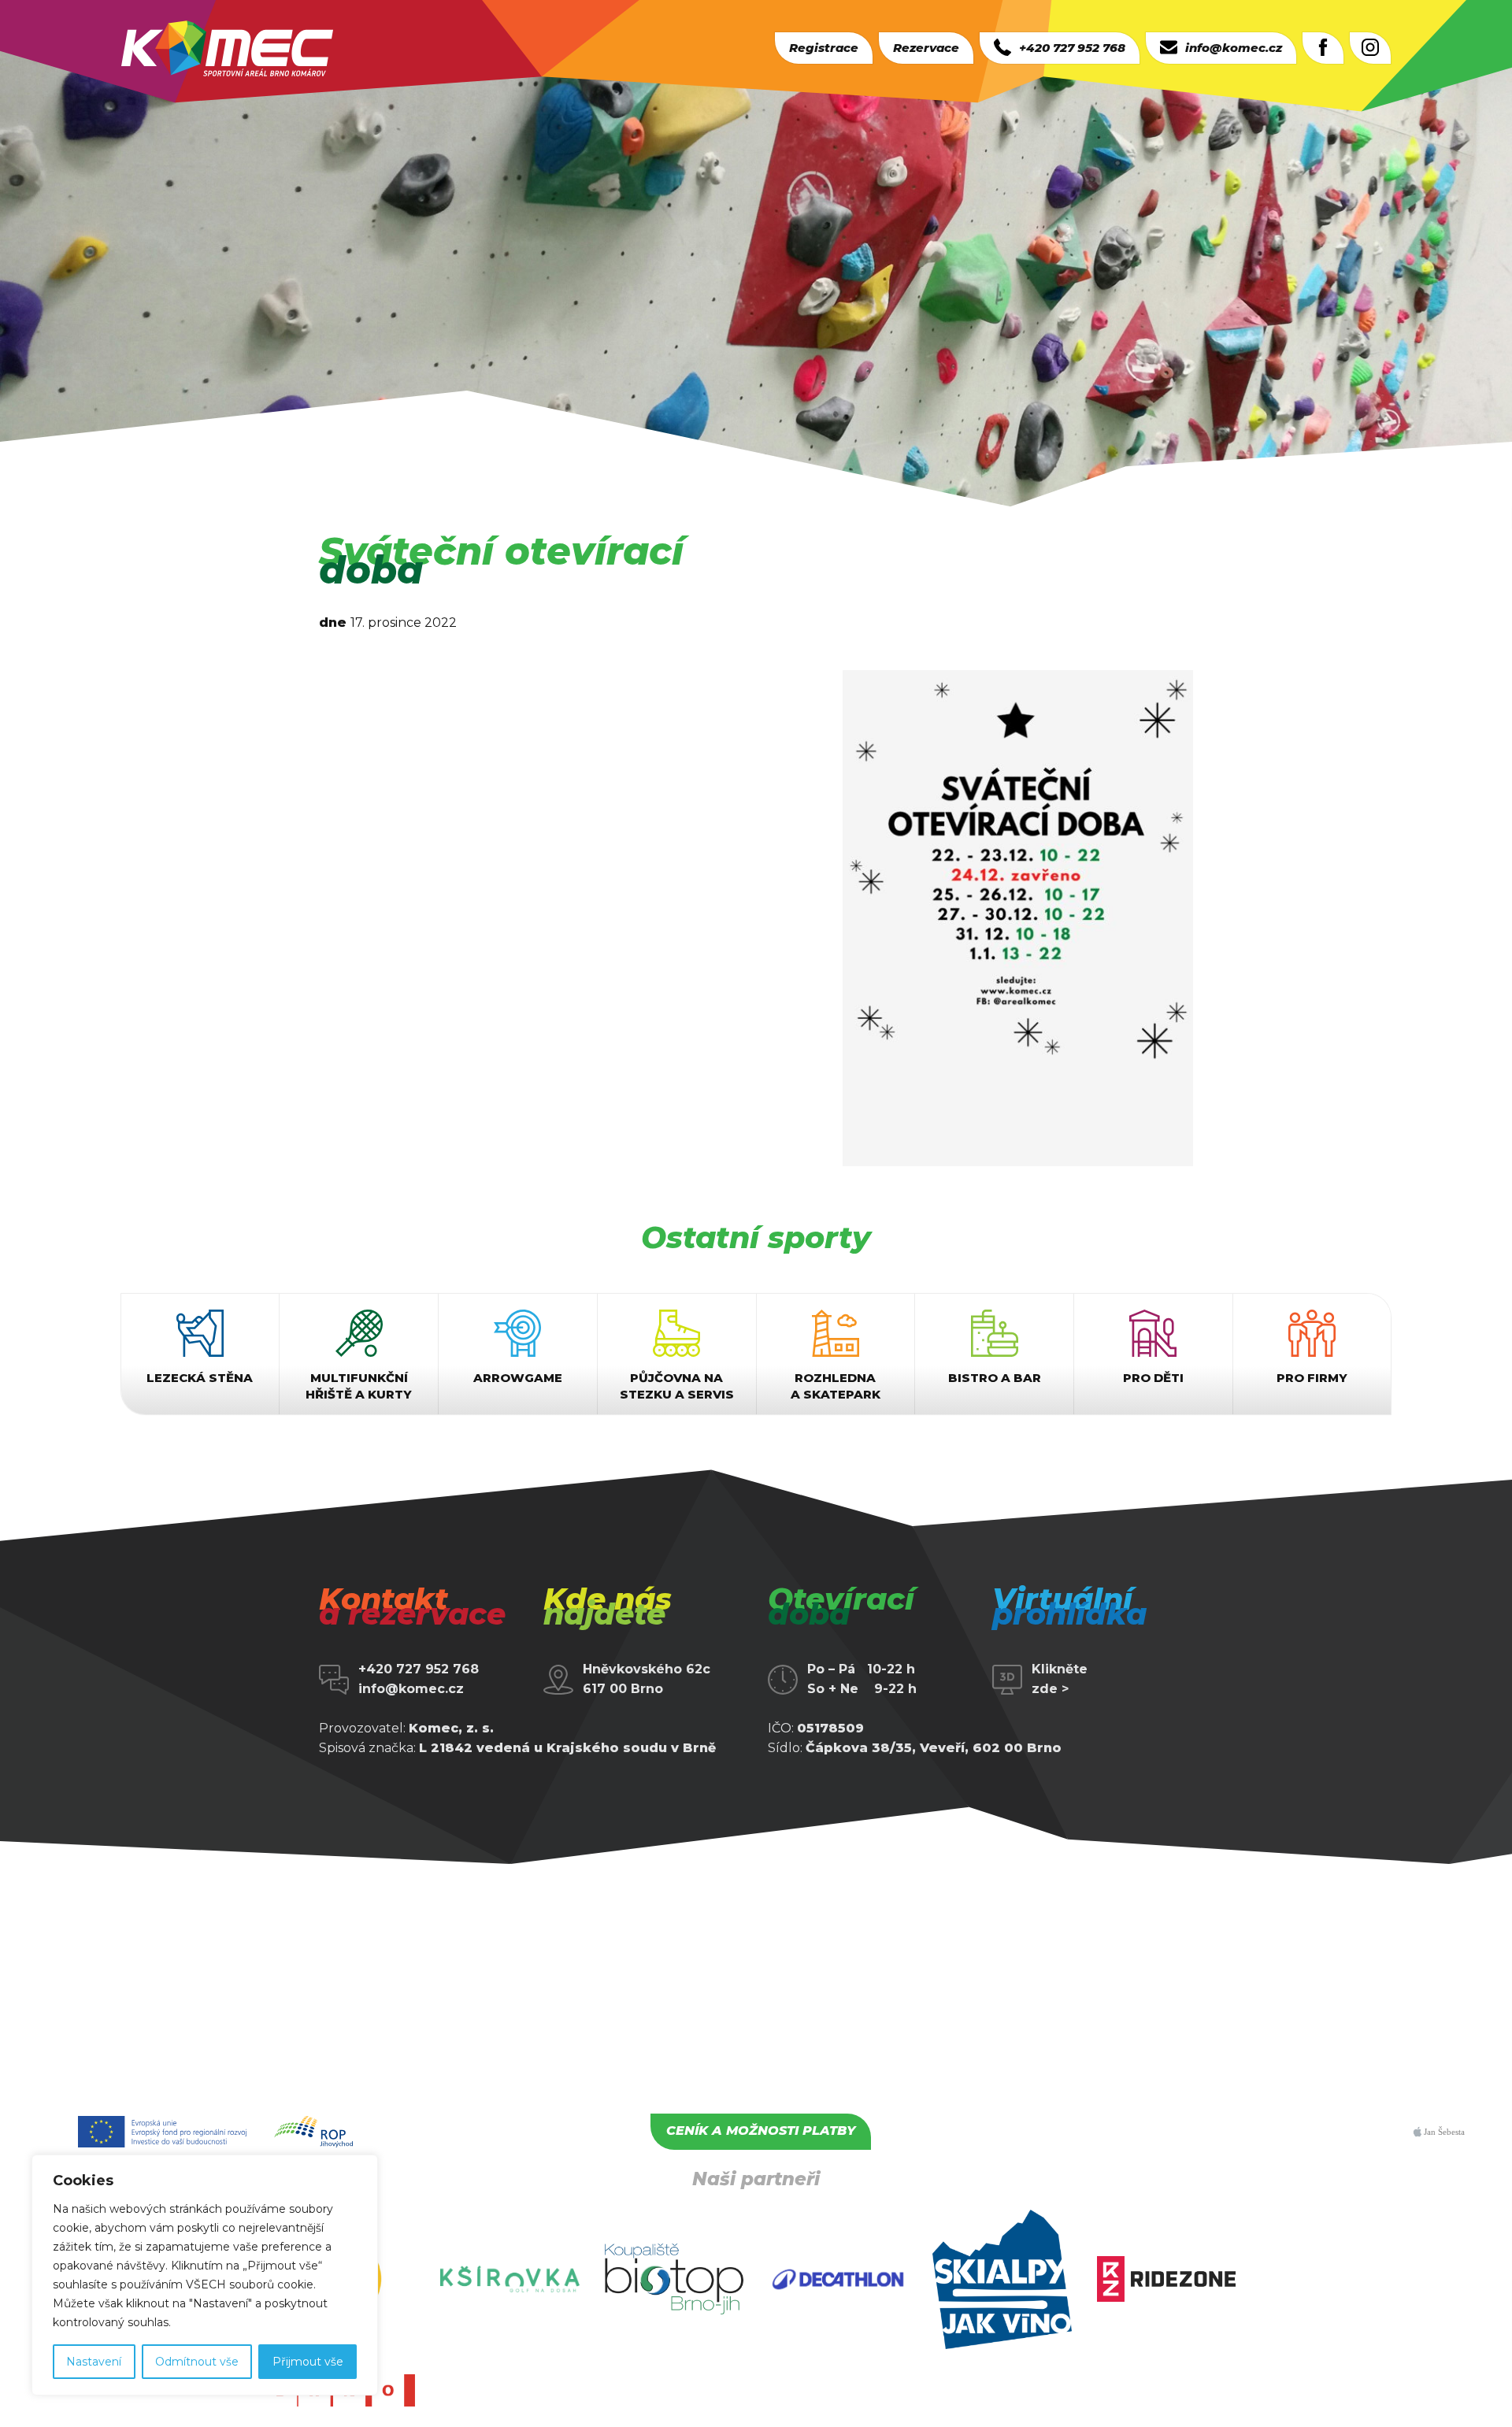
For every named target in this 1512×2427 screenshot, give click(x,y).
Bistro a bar (995, 1378)
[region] (205, 2275)
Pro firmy (1312, 1378)
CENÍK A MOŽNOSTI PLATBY (761, 2131)
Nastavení (94, 2362)
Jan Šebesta (1443, 2132)
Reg (824, 48)
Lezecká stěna (200, 1378)
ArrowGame (518, 1378)
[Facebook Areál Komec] (1323, 48)
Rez (926, 48)
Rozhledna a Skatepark (836, 1386)
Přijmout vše (308, 2362)
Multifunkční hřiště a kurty (359, 1386)
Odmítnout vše (197, 2362)
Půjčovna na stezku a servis (677, 1386)
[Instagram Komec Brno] (1370, 48)
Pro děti (1153, 1378)
